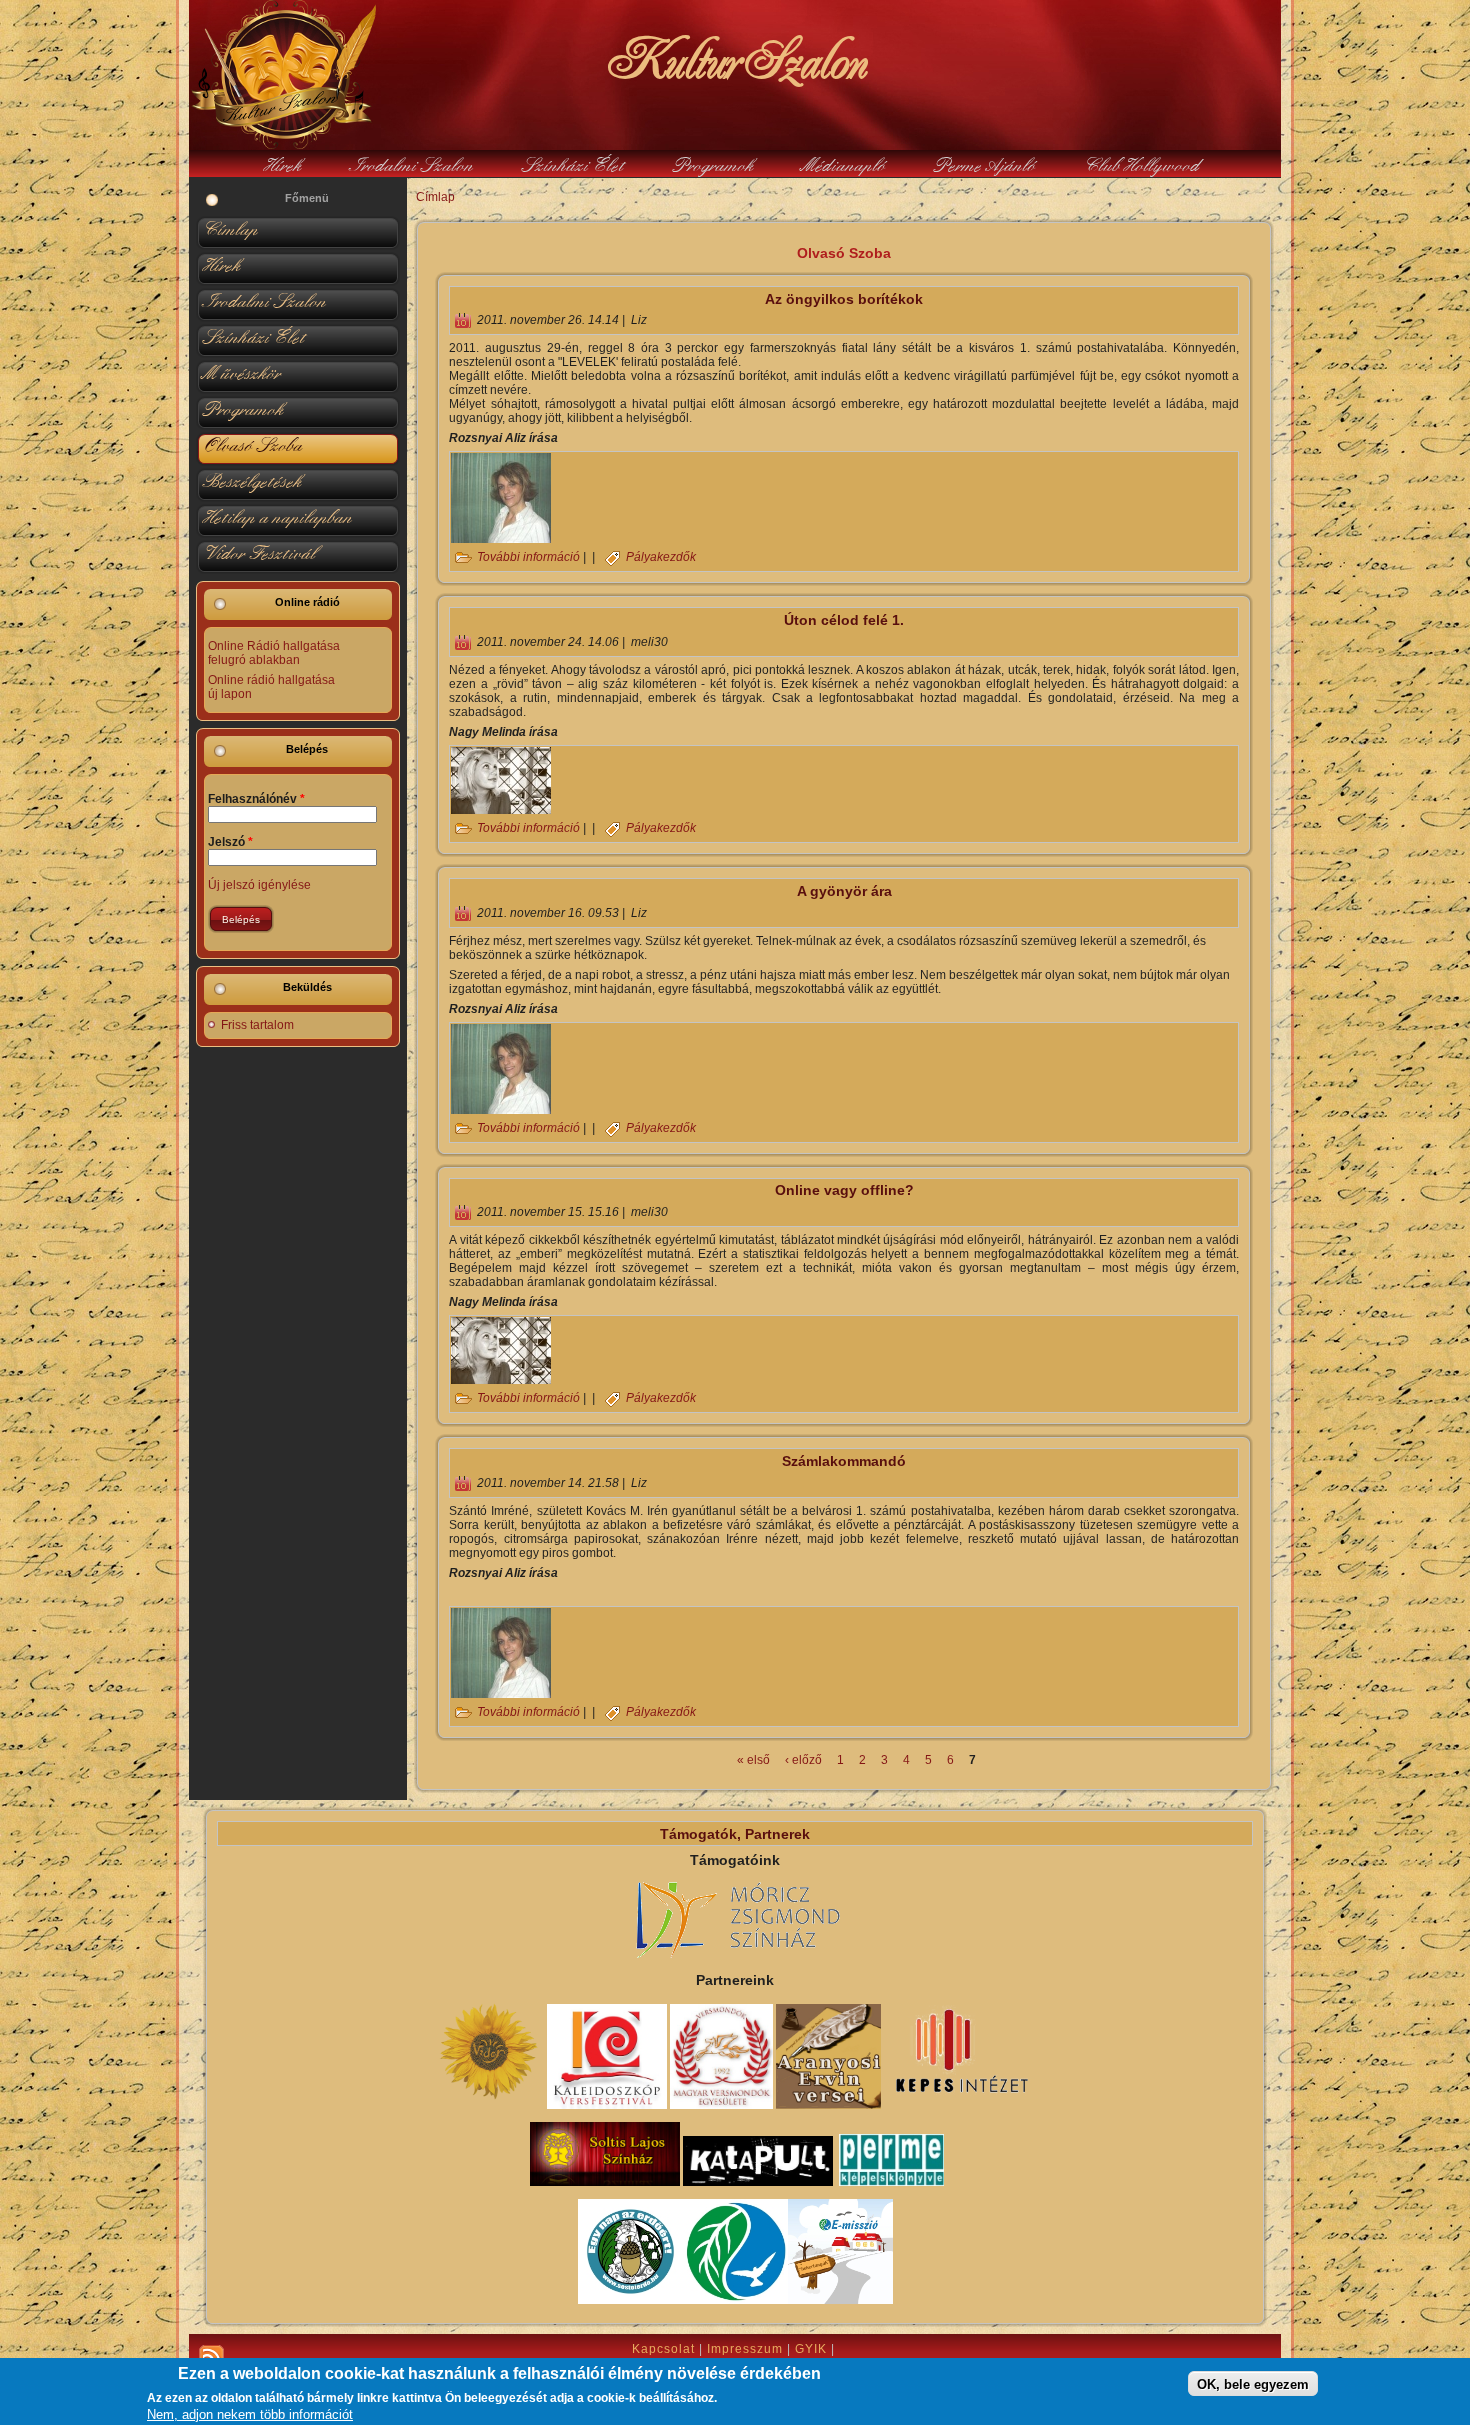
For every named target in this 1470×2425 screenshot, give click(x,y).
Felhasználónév (256, 799)
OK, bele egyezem (1253, 2383)
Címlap (435, 197)
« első (753, 1760)
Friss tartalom (257, 1025)
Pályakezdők (661, 558)
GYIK (811, 2349)
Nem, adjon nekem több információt (250, 2414)
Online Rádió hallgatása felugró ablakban (274, 653)
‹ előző (803, 1760)
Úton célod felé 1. (844, 620)
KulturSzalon (735, 60)
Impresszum (745, 2349)
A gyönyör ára (844, 891)
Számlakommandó (844, 1461)
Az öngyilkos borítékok (844, 299)
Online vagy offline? (844, 1190)
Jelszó (230, 842)
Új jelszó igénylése (259, 885)
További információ (528, 558)
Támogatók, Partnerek (735, 1834)
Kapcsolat (663, 2349)
